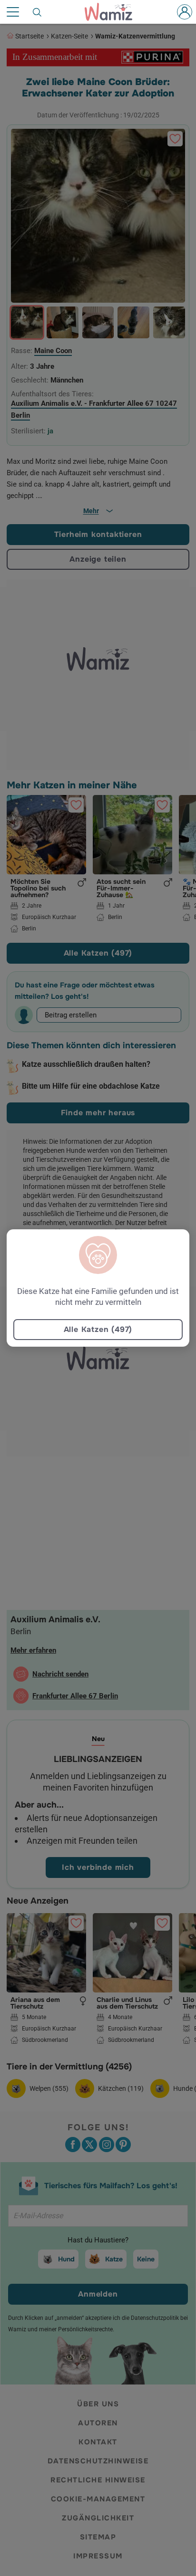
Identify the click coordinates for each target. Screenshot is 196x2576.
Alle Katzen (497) (98, 1329)
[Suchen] (38, 12)
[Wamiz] (113, 12)
